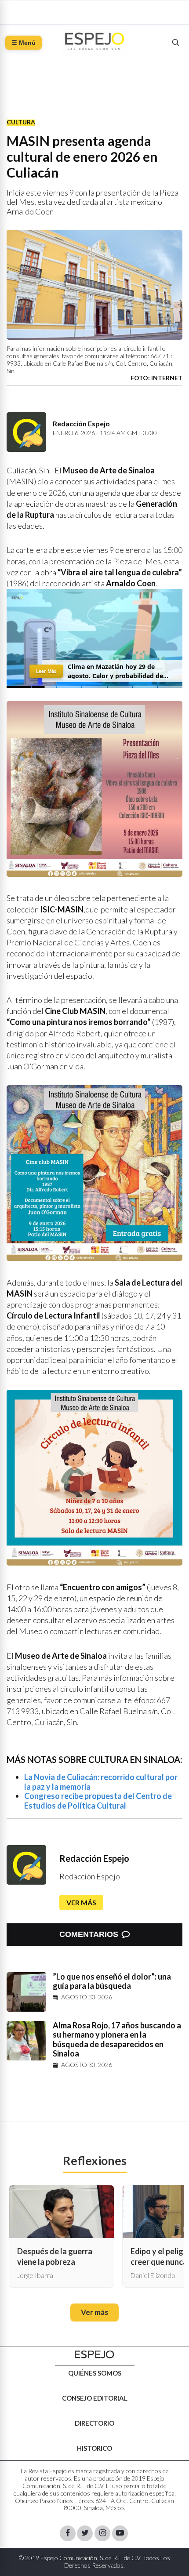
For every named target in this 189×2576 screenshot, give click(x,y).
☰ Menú (24, 43)
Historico (94, 2448)
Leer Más (46, 671)
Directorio (94, 2423)
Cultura (21, 122)
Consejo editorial (95, 2398)
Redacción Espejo (94, 1858)
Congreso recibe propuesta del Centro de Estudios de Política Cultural (98, 1801)
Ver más (81, 1902)
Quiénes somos (95, 2373)
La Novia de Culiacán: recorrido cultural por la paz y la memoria (101, 1782)
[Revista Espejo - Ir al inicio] (94, 2355)
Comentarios (89, 1934)
